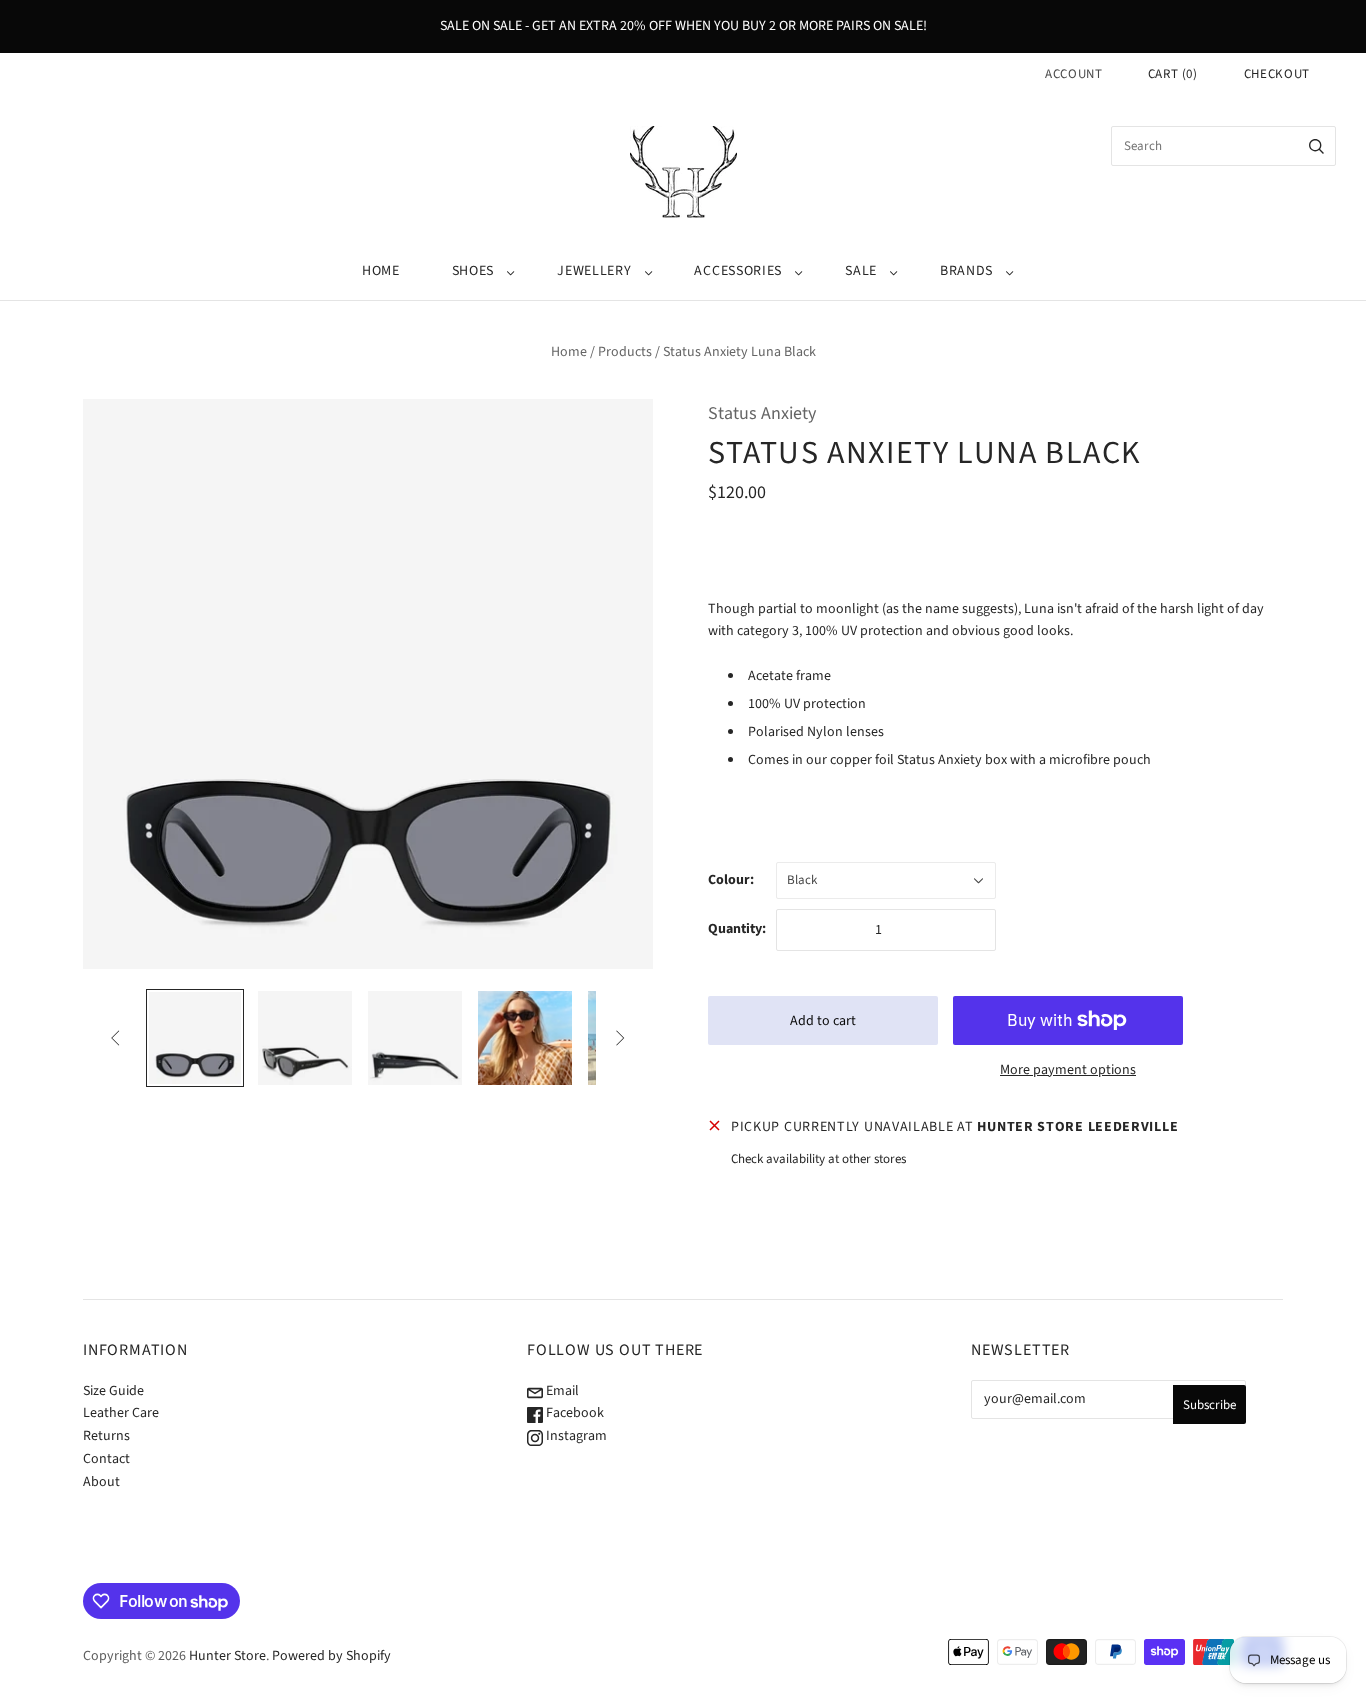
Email (561, 1391)
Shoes (473, 271)
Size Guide (113, 1391)
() (1173, 74)
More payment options (1068, 1070)
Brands (966, 271)
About (101, 1482)
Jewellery (594, 271)
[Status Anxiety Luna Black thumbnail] (195, 1038)
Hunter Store (227, 1656)
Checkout (1277, 74)
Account (1074, 74)
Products (625, 352)
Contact (106, 1459)
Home (381, 271)
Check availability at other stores (818, 1159)
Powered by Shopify (331, 1656)
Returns (106, 1436)
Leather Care (121, 1413)
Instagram (575, 1436)
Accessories (738, 271)
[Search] (1316, 146)
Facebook (573, 1413)
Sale (861, 271)
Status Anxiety (762, 413)
